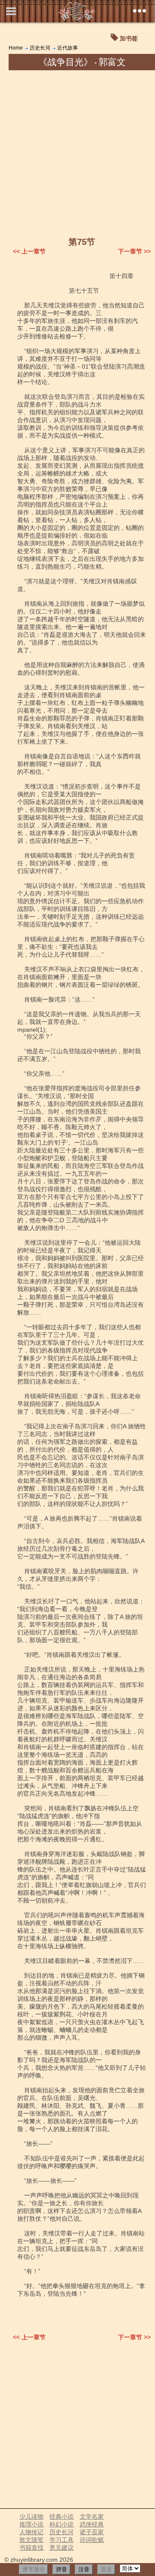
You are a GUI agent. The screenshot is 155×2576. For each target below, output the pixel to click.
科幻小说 (62, 2524)
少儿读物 (31, 2517)
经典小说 (62, 2517)
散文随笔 (31, 2540)
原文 (106, 2569)
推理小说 (31, 2524)
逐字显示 (34, 2569)
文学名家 (92, 2517)
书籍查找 (31, 2548)
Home (16, 48)
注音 (84, 2569)
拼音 (62, 2569)
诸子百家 (92, 2532)
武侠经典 (92, 2524)
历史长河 (40, 48)
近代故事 (68, 48)
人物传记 (31, 2532)
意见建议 (62, 2548)
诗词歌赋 (92, 2540)
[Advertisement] (77, 152)
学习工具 (62, 2540)
